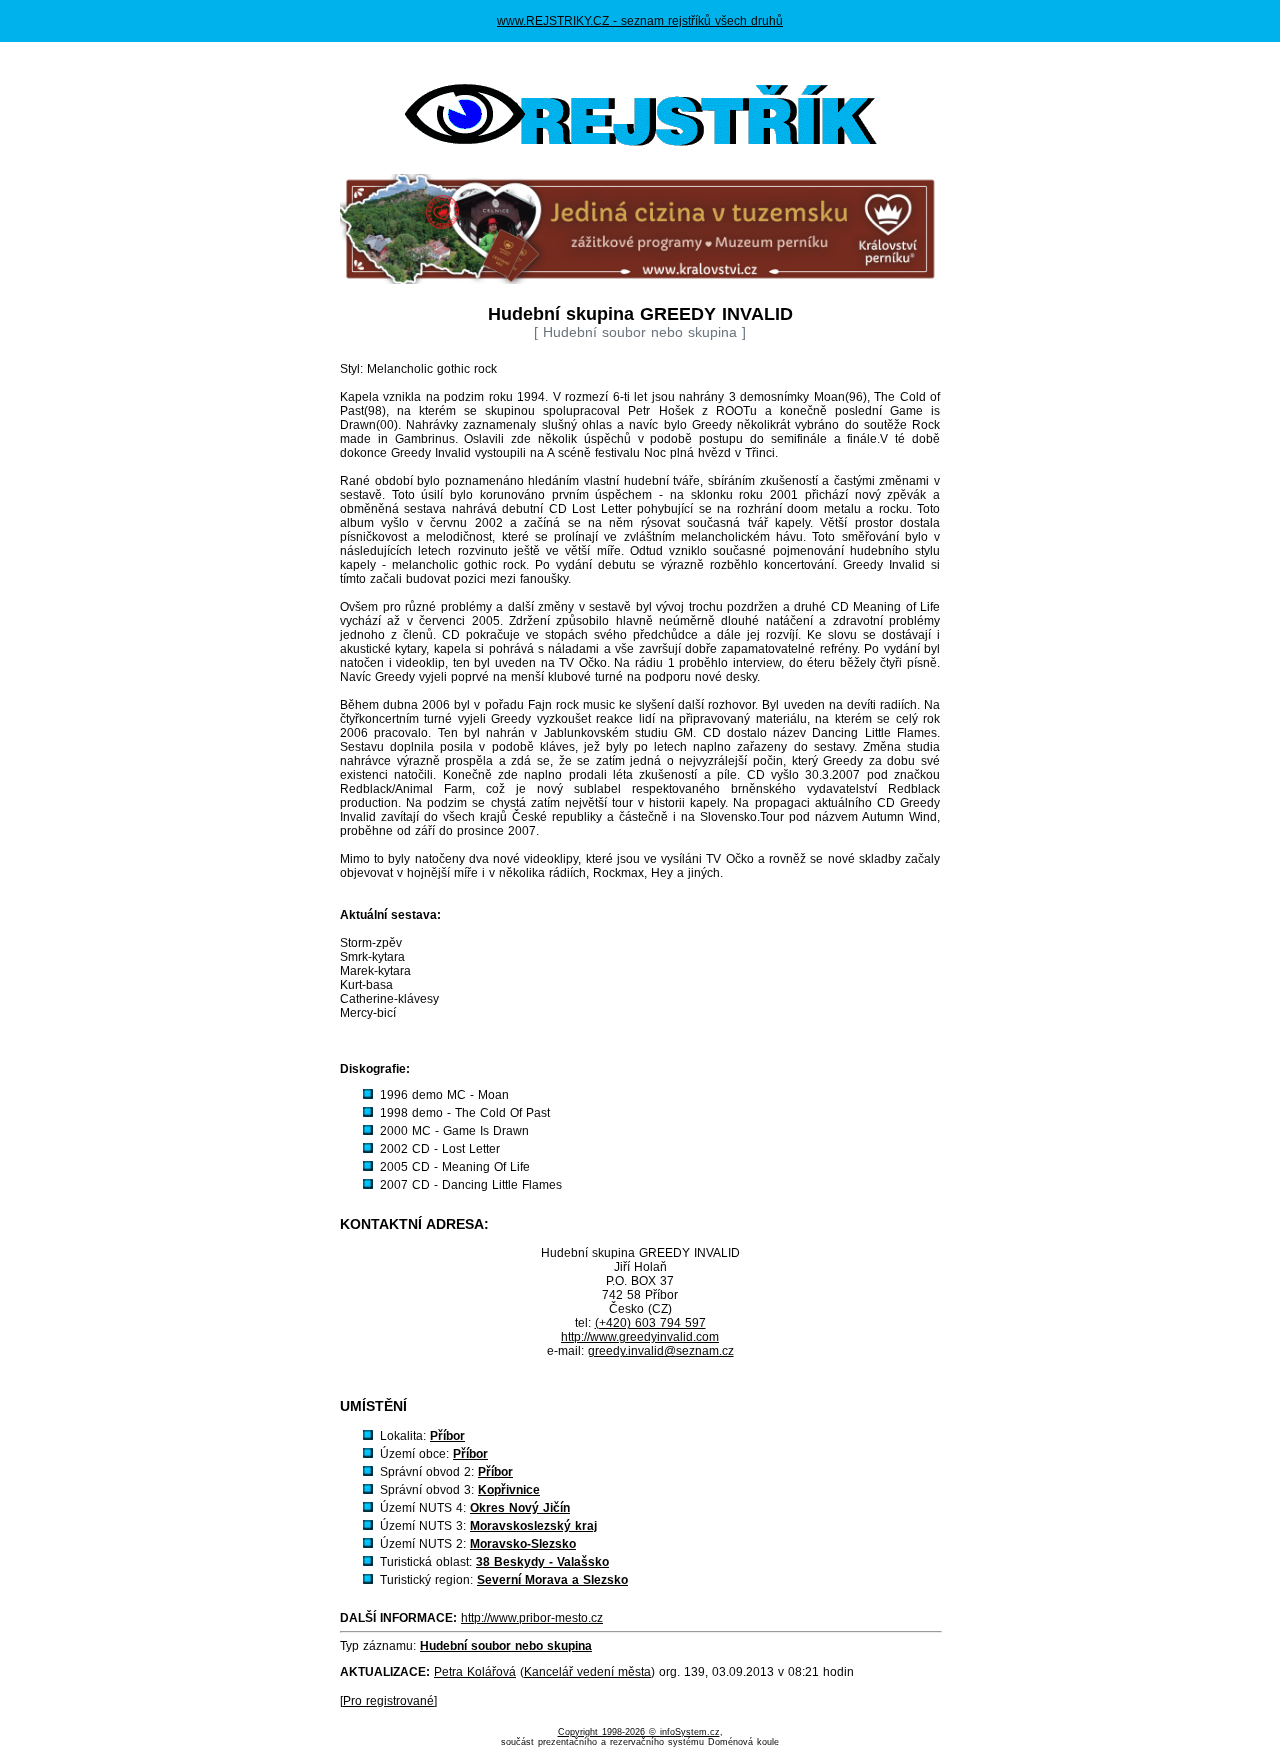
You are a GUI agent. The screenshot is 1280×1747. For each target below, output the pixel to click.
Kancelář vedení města (587, 1672)
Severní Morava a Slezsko (552, 1580)
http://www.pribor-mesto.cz (532, 1618)
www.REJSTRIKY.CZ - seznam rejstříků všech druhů (640, 21)
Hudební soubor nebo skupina (506, 1646)
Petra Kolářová (475, 1672)
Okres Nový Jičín (520, 1508)
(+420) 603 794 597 (650, 1323)
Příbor (447, 1436)
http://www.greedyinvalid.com (640, 1337)
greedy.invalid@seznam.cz (661, 1351)
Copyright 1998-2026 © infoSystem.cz (639, 1732)
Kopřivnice (509, 1490)
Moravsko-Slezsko (523, 1544)
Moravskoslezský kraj (533, 1526)
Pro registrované (388, 1701)
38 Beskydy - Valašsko (542, 1562)
